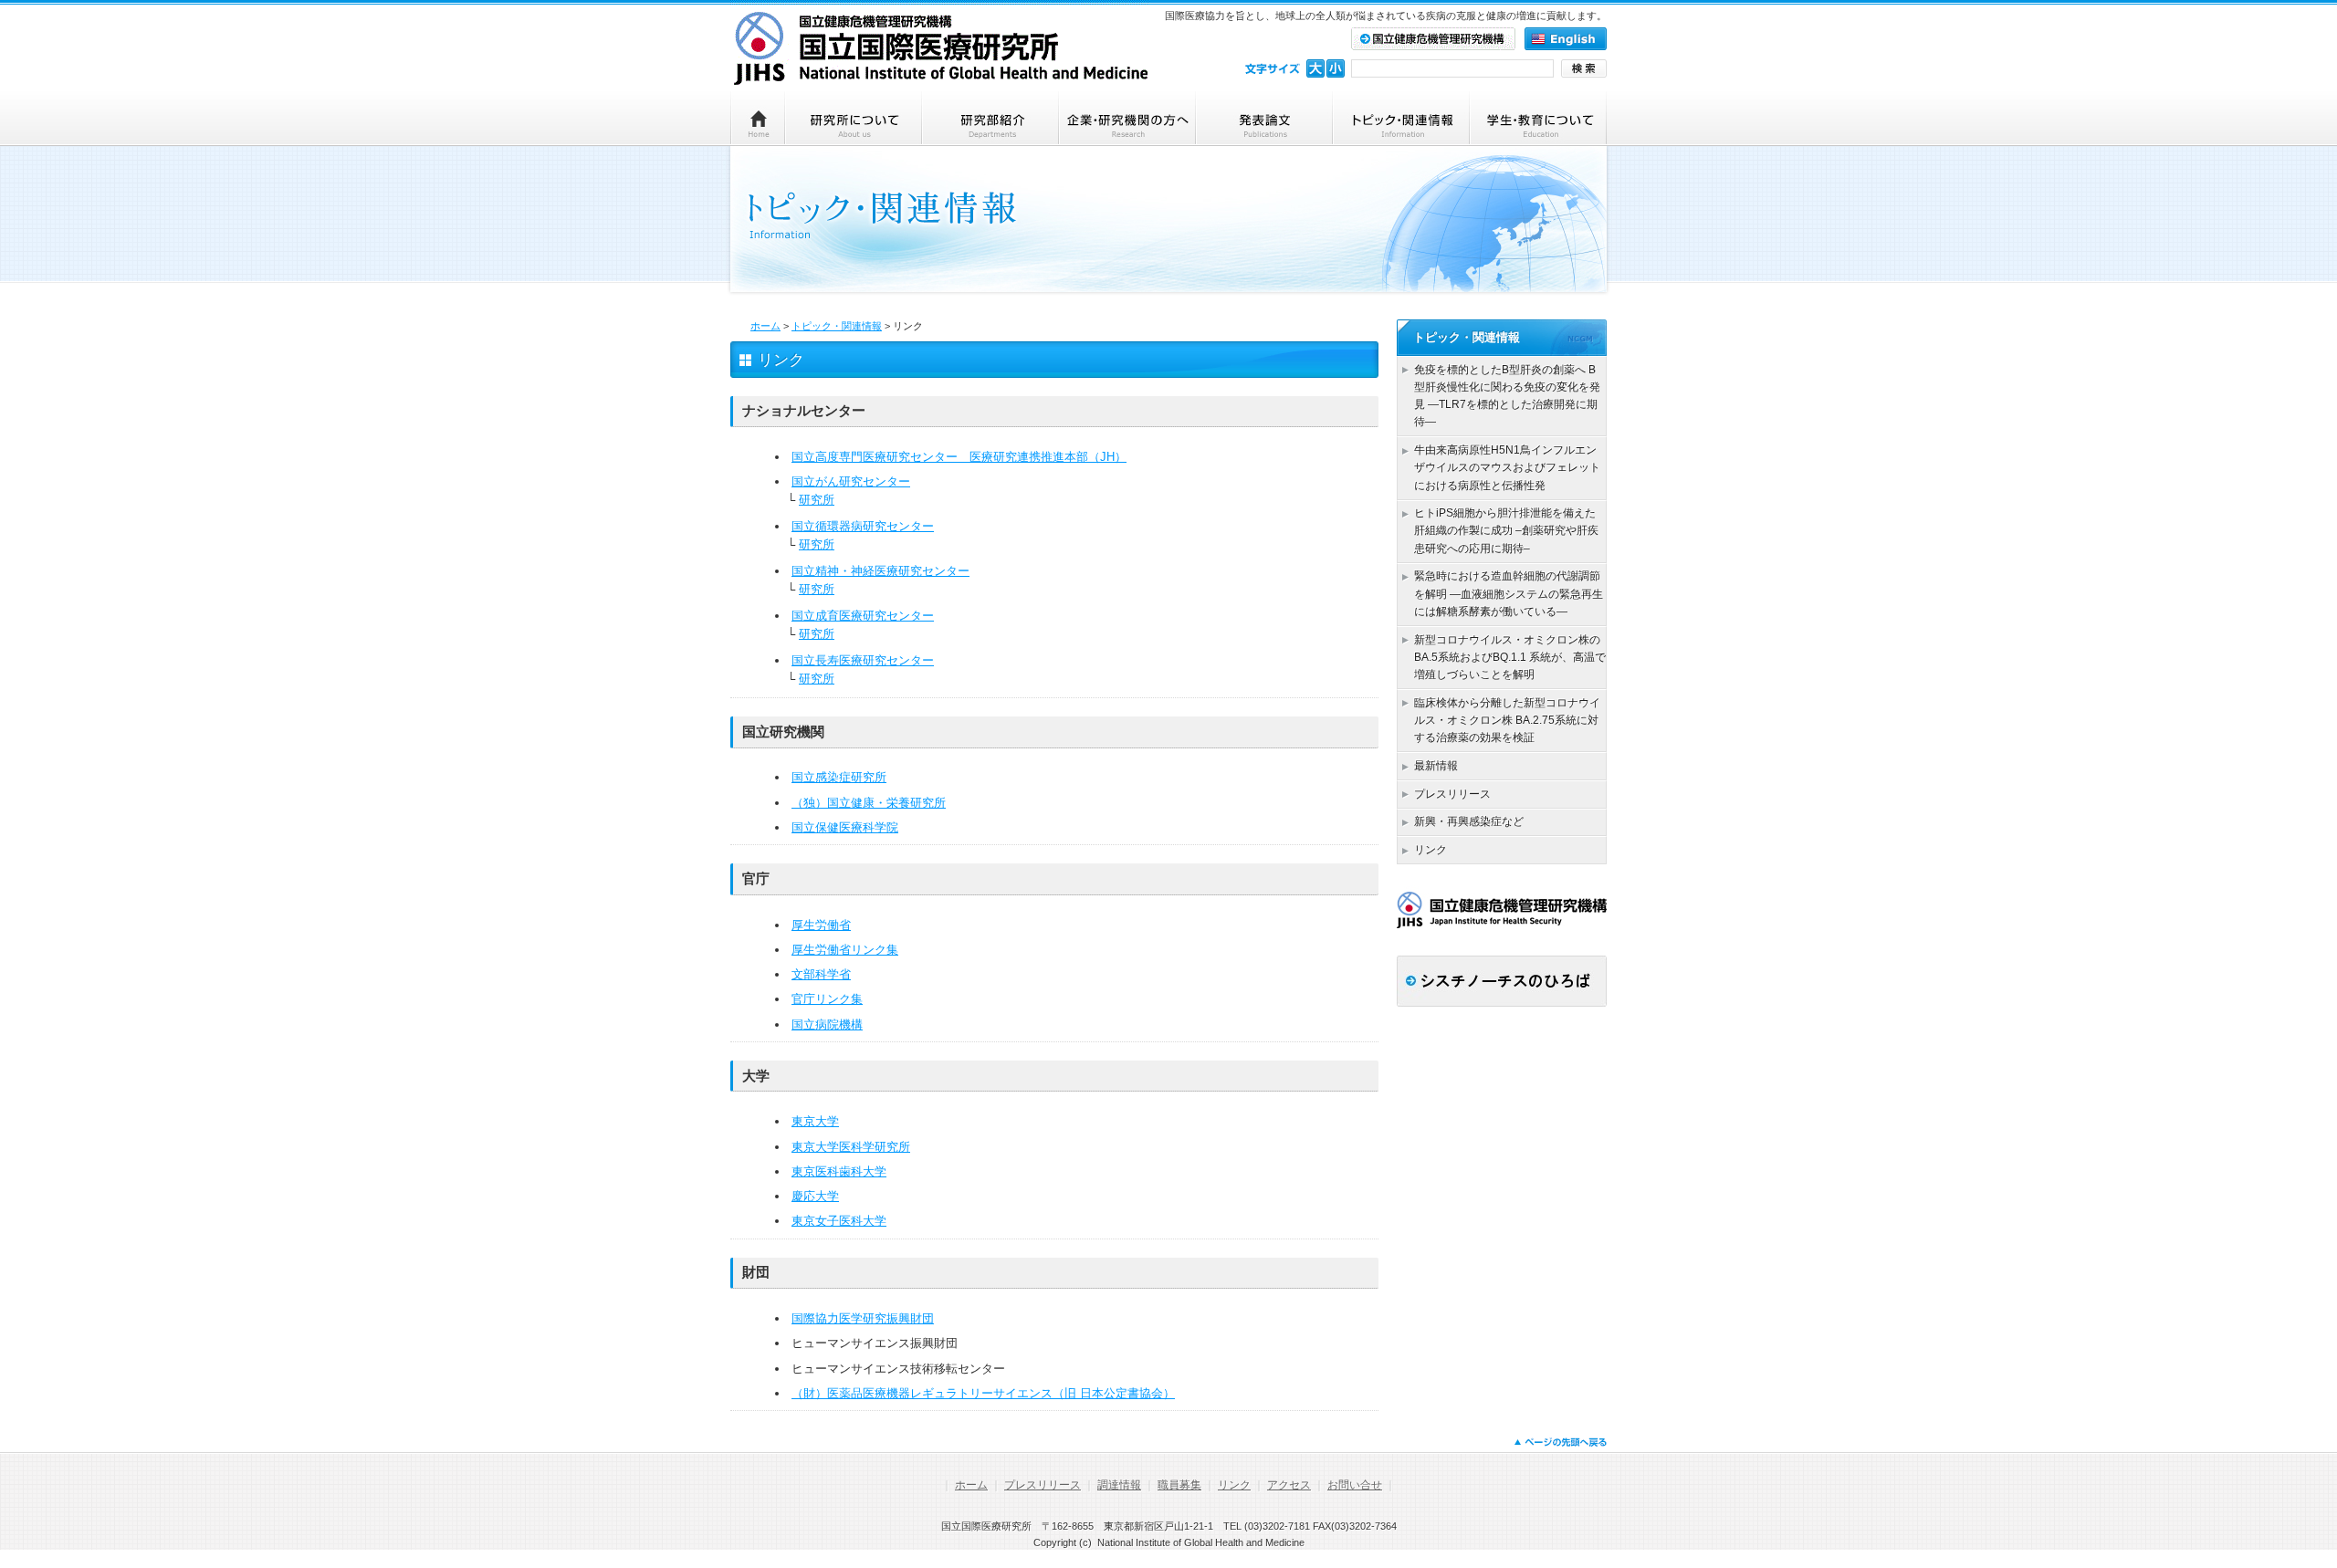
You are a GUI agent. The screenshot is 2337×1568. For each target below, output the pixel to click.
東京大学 (815, 1121)
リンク (1430, 850)
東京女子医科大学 (839, 1221)
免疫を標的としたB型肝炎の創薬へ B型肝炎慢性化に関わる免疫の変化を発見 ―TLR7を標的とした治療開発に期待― (1507, 396)
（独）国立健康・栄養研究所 (869, 803)
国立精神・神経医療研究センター (880, 571)
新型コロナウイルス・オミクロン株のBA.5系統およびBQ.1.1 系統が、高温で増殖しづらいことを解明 (1510, 657)
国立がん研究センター (851, 481)
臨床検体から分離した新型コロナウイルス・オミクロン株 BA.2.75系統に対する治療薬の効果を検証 (1507, 720)
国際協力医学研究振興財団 (863, 1318)
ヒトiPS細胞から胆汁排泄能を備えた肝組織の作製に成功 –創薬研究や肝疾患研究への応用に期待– (1506, 530)
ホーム (765, 326)
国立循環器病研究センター (863, 526)
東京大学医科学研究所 (851, 1147)
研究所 (817, 500)
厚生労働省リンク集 (845, 950)
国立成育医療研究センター (863, 616)
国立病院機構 (827, 1024)
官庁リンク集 (827, 999)
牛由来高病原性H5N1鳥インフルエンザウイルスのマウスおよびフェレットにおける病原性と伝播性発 (1507, 467)
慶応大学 (815, 1196)
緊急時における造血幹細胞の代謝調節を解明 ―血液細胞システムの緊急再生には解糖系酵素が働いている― (1509, 593)
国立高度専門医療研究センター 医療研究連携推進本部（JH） (959, 457)
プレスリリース (1452, 794)
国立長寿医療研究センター (863, 660)
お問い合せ (1355, 1485)
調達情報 (1119, 1485)
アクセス (1289, 1485)
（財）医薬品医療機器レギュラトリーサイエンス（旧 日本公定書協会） (983, 1393)
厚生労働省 (821, 925)
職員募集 (1179, 1485)
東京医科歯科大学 (839, 1171)
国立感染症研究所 (839, 777)
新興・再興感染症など (1469, 821)
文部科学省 (821, 974)
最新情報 (1436, 766)
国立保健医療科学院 (845, 827)
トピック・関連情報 (837, 326)
